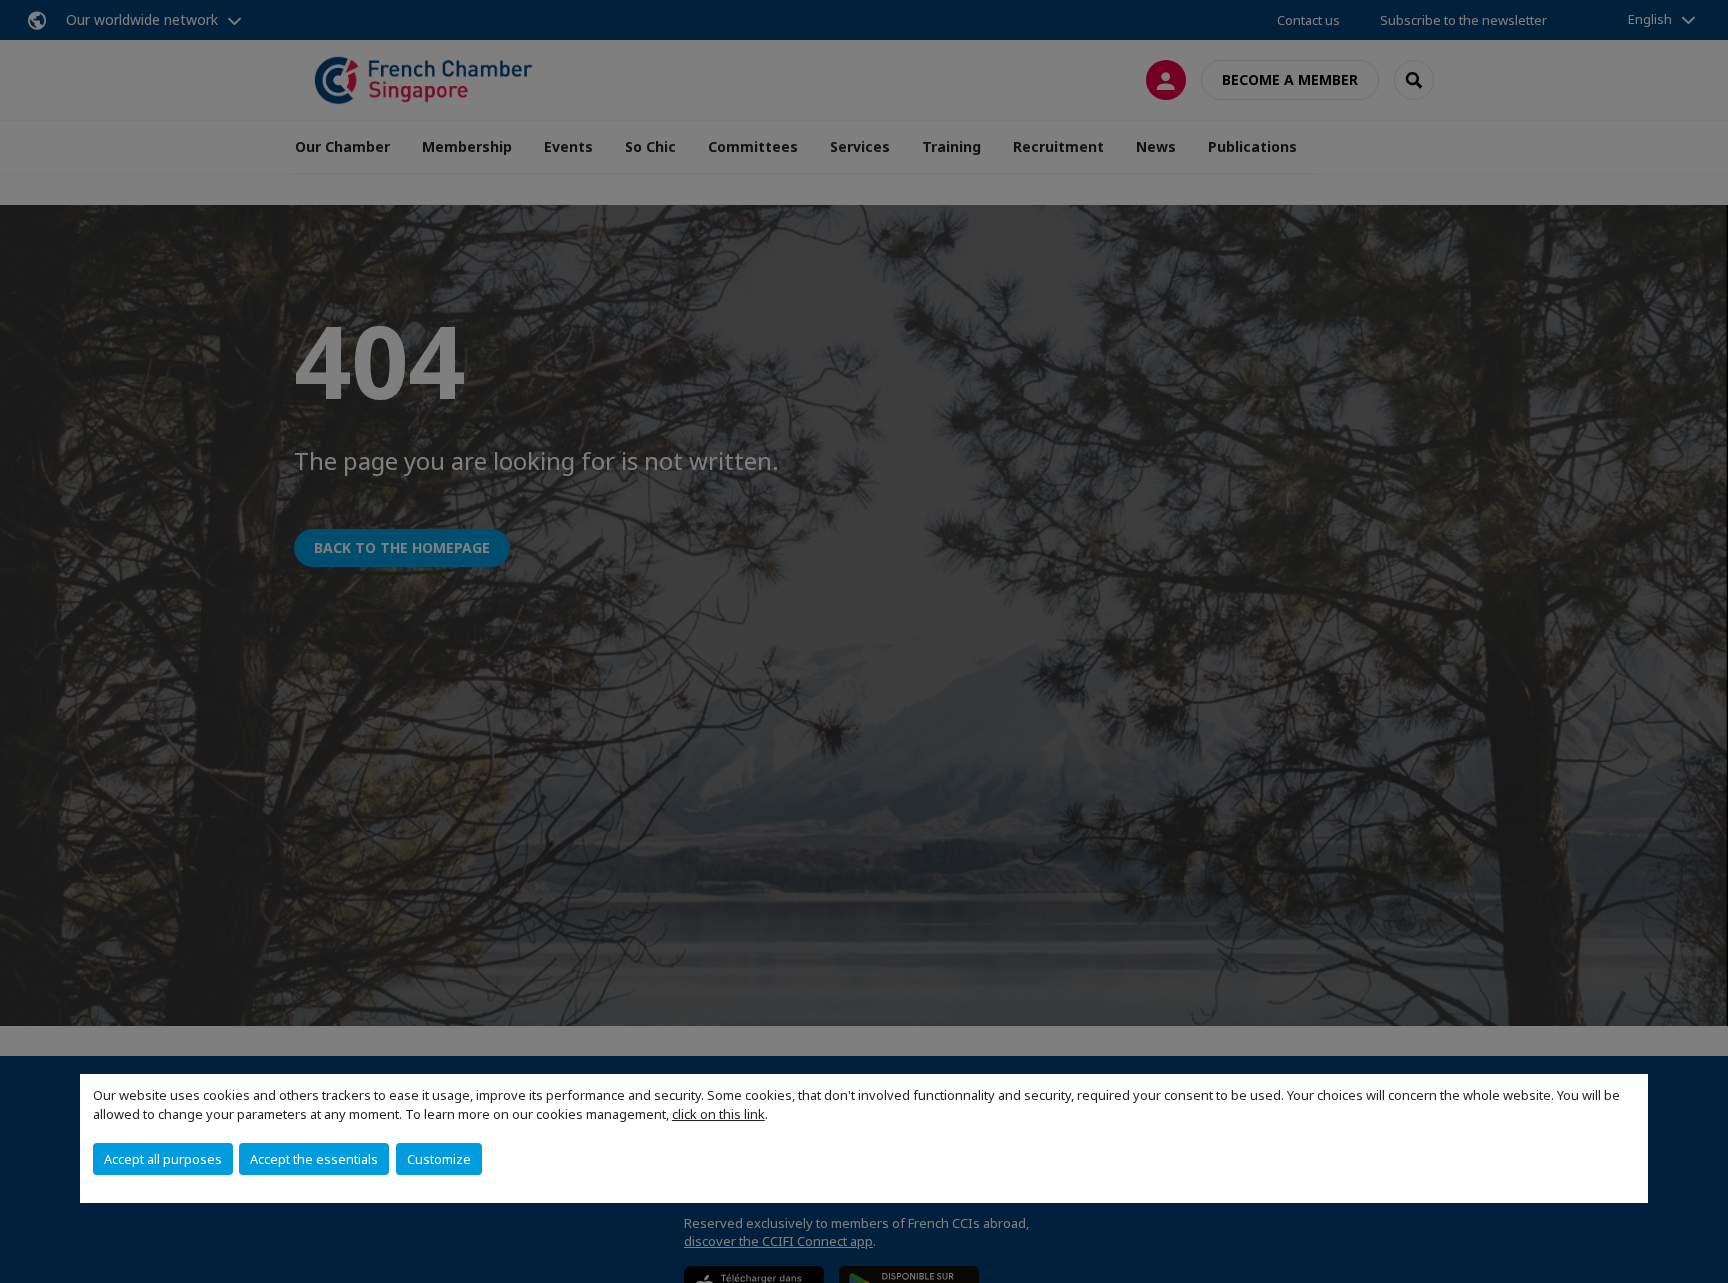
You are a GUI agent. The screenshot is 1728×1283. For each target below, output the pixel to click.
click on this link (718, 1114)
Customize (439, 1159)
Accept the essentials (314, 1159)
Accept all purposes (163, 1159)
